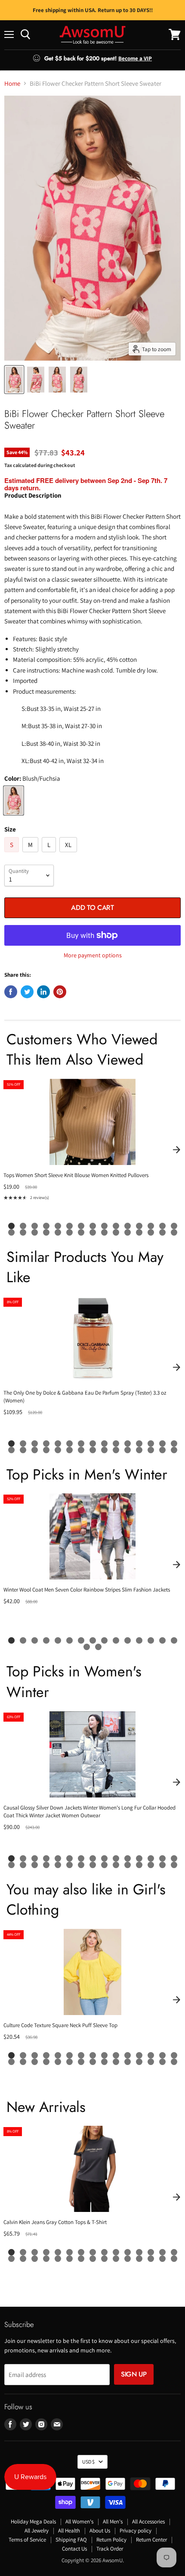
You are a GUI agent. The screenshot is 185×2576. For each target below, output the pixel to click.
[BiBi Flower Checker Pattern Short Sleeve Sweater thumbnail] (14, 380)
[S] (13, 854)
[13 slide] (151, 1226)
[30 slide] (174, 1232)
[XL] (69, 854)
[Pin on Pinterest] (60, 992)
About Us (100, 2531)
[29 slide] (162, 1232)
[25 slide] (116, 1232)
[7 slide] (81, 1226)
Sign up (134, 2374)
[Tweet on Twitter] (27, 992)
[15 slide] (174, 1226)
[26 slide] (128, 1232)
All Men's (113, 2521)
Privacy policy (136, 2531)
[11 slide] (128, 1226)
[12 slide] (139, 1226)
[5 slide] (58, 1226)
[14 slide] (162, 1226)
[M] (31, 854)
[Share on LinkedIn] (43, 992)
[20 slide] (58, 1232)
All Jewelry (37, 2531)
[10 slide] (116, 1226)
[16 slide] (11, 1232)
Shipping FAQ (71, 2540)
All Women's (79, 2521)
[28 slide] (151, 1232)
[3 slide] (35, 1226)
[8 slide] (93, 1226)
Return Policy (111, 2540)
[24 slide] (104, 1232)
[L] (50, 854)
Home (12, 83)
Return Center (151, 2540)
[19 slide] (46, 1232)
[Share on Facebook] (11, 992)
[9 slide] (104, 1226)
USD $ (88, 2462)
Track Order (110, 2549)
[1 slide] (11, 1226)
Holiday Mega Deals (33, 2521)
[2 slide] (23, 1226)
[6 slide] (69, 1226)
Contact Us (74, 2549)
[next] (176, 1150)
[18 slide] (35, 1232)
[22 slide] (81, 1232)
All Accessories (148, 2521)
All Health (69, 2531)
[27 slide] (139, 1232)
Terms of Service (27, 2540)
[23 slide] (93, 1232)
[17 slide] (23, 1232)
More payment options (93, 955)
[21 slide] (69, 1232)
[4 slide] (46, 1226)
